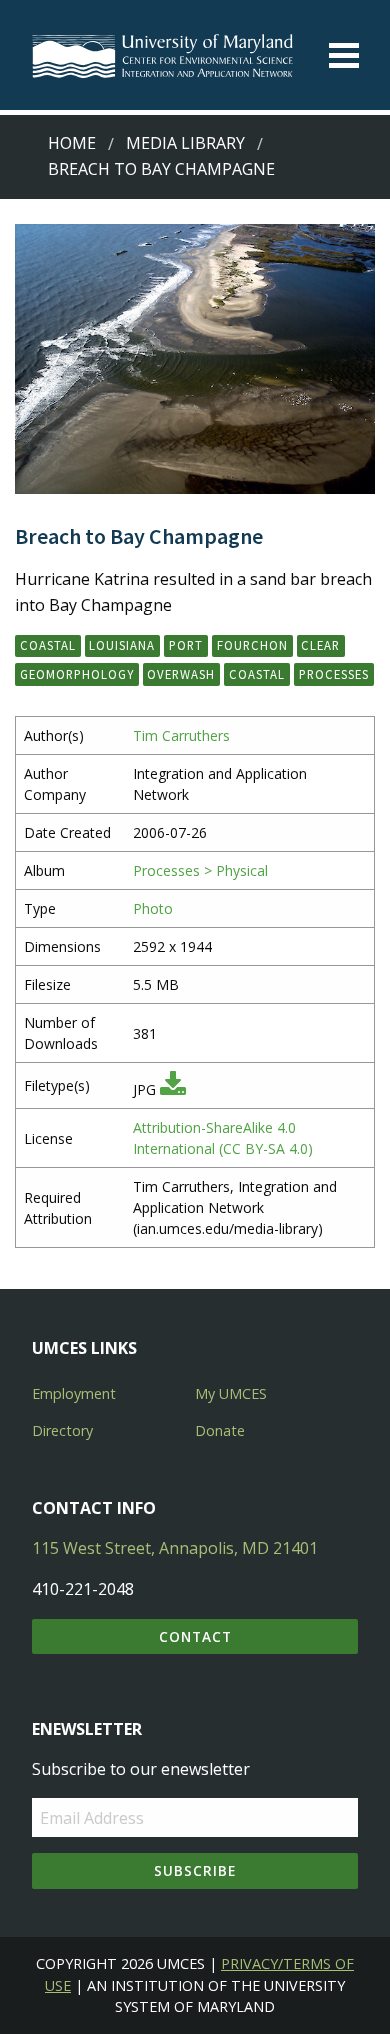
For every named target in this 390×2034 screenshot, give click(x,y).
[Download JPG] (173, 1089)
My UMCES (231, 1393)
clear (320, 645)
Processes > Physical (200, 870)
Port (186, 645)
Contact (195, 1636)
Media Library (185, 143)
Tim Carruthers (181, 735)
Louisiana (122, 645)
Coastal (48, 645)
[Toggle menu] (344, 55)
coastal (257, 674)
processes (334, 674)
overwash (181, 674)
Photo (153, 908)
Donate (220, 1430)
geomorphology (77, 674)
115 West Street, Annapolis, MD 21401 (175, 1548)
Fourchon (252, 645)
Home (72, 143)
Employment (74, 1393)
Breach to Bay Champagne (161, 169)
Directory (62, 1430)
